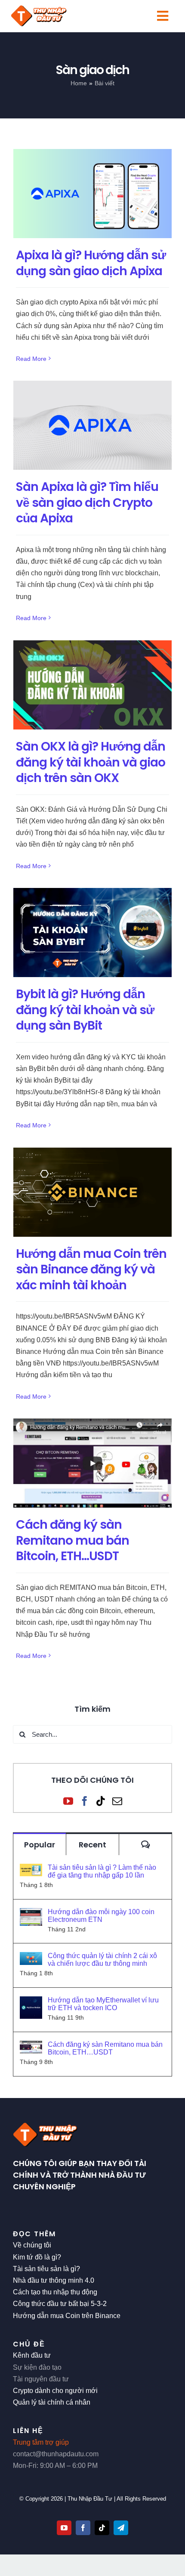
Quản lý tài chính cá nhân (52, 2402)
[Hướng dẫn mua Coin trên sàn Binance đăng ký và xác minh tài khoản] (92, 1192)
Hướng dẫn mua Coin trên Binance (67, 2316)
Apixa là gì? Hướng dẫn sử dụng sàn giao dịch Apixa (91, 263)
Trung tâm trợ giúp (41, 2442)
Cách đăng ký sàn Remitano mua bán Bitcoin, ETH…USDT (72, 1540)
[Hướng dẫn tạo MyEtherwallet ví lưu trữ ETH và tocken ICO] (31, 2002)
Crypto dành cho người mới (55, 2391)
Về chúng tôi (32, 2245)
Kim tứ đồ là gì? (37, 2257)
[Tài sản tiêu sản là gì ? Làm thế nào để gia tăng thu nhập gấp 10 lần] (31, 1870)
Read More (31, 359)
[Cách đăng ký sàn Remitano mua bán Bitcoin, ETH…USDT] (92, 1463)
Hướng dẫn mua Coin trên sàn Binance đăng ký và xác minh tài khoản (91, 1269)
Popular (40, 1845)
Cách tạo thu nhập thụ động (55, 2292)
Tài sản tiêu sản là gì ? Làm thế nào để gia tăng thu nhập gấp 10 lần (102, 1871)
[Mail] (117, 1801)
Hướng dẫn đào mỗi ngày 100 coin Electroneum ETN (101, 1916)
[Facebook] (85, 1801)
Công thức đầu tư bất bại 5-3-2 (60, 2304)
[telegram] (121, 2528)
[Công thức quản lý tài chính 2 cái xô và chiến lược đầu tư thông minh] (31, 1958)
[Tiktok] (101, 1801)
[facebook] (83, 2528)
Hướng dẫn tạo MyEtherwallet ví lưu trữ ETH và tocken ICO (103, 2004)
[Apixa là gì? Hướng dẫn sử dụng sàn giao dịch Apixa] (92, 194)
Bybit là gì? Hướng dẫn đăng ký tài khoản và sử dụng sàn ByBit (85, 1010)
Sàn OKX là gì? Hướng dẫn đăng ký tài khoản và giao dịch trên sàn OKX (91, 762)
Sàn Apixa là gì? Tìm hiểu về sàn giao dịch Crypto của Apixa (87, 502)
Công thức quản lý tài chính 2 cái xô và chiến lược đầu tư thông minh (102, 1960)
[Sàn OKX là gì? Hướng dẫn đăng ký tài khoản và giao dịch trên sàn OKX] (92, 685)
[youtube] (64, 2528)
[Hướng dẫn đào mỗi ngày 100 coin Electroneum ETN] (31, 1914)
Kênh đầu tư (32, 2355)
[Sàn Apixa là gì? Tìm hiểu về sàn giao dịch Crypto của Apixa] (92, 425)
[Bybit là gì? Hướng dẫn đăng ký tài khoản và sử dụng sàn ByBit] (92, 933)
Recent (92, 1845)
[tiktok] (102, 2528)
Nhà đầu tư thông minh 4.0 (54, 2280)
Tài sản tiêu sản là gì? (46, 2269)
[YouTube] (68, 1801)
